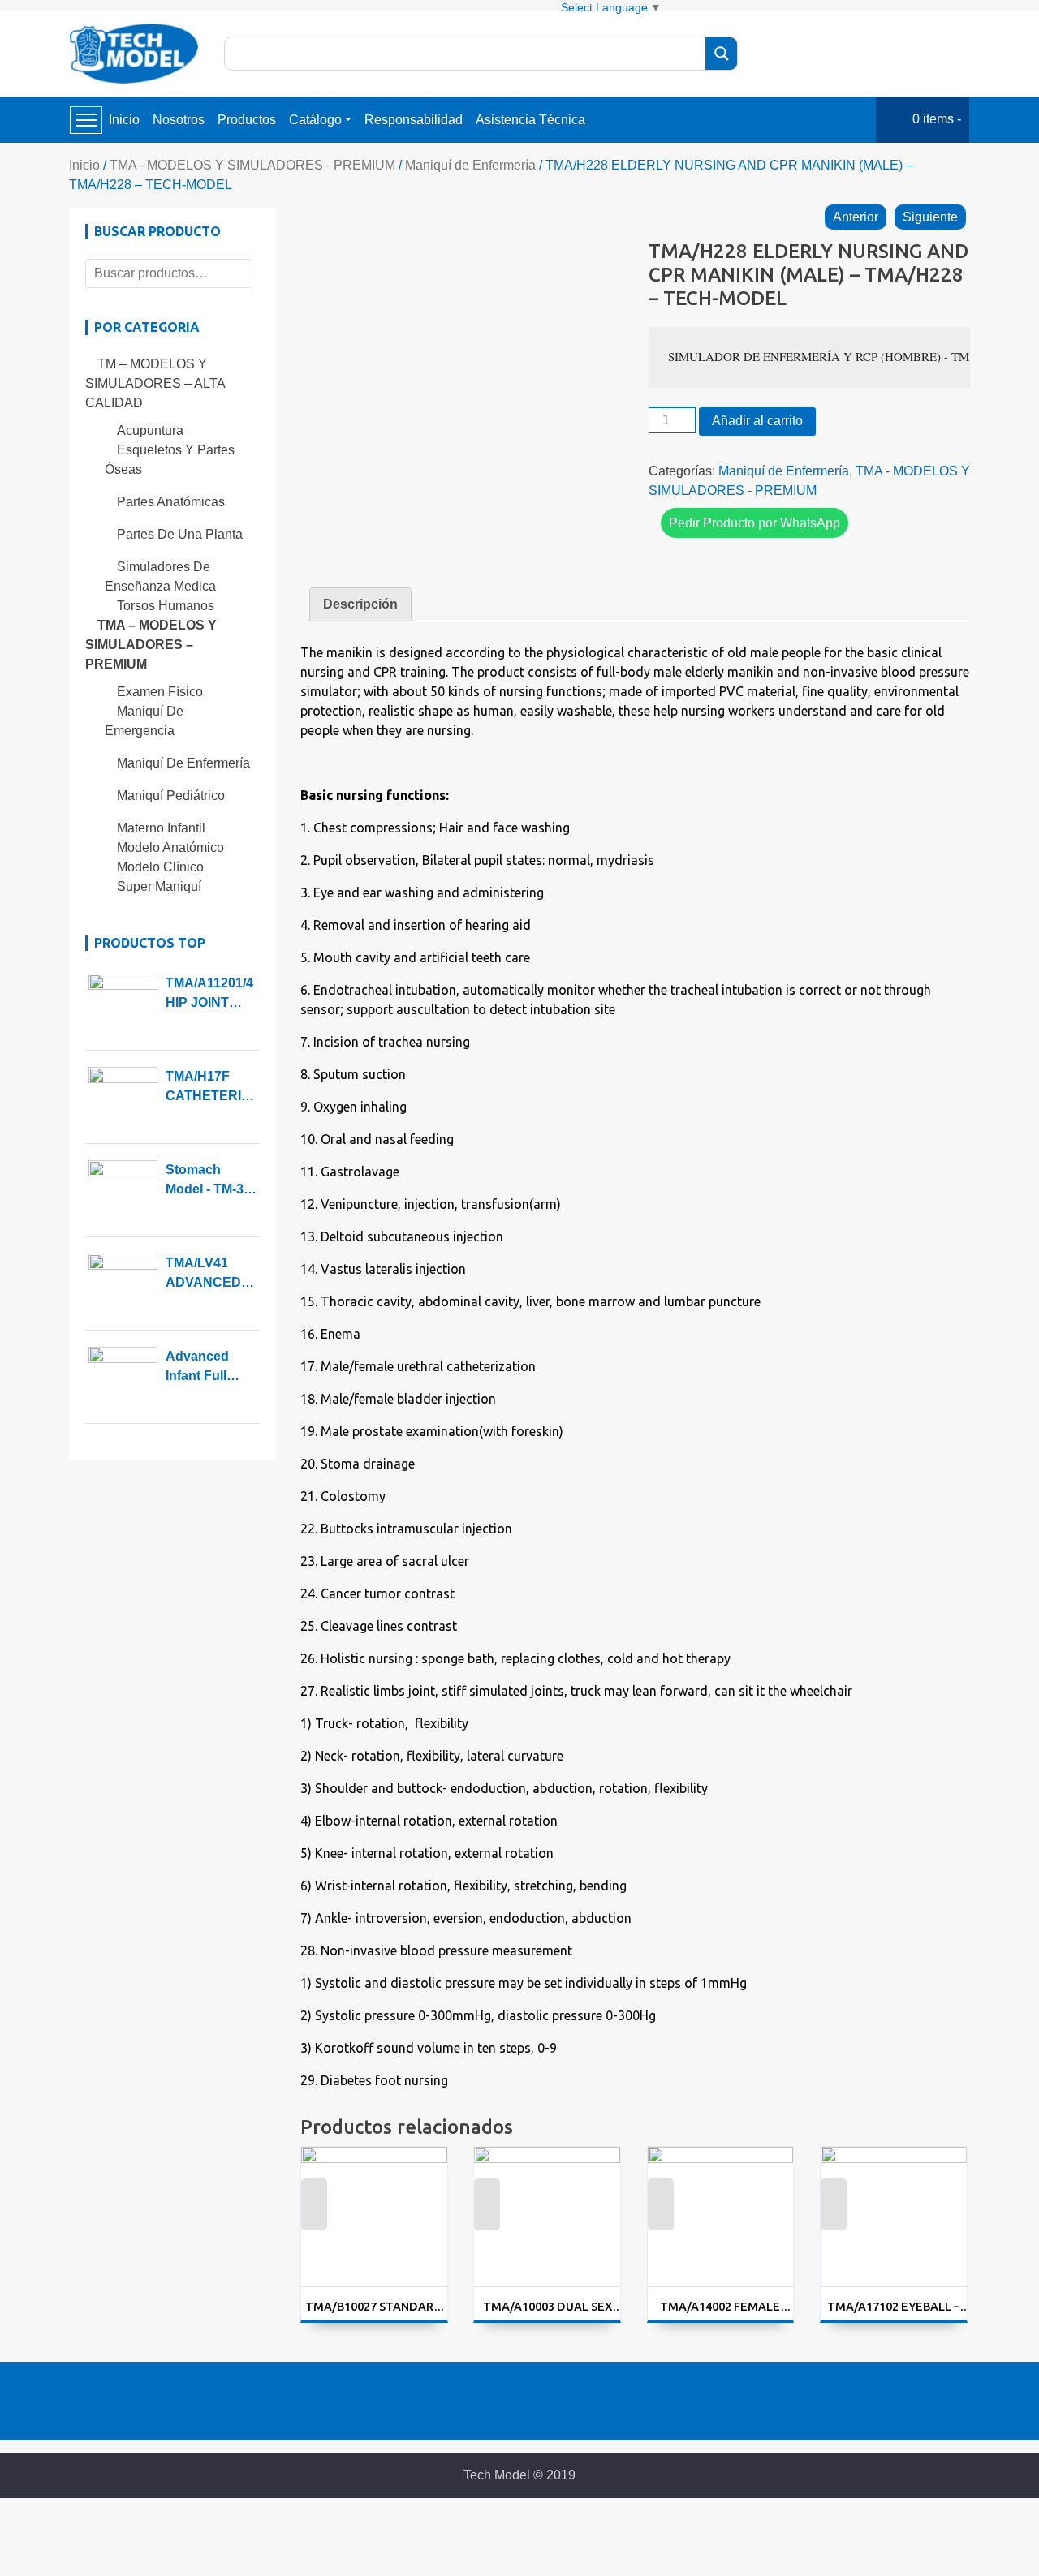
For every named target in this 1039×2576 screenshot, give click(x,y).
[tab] (360, 604)
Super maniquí (159, 886)
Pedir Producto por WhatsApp (754, 523)
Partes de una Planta (180, 534)
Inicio (124, 120)
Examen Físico (160, 692)
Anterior (856, 217)
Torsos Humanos (166, 606)
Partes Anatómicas (171, 502)
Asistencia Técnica (530, 120)
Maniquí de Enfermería (470, 165)
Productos (247, 120)
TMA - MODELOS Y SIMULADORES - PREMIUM (252, 165)
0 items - (937, 119)
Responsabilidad (414, 120)
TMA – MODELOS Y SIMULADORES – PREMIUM (151, 645)
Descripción (360, 604)
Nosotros (179, 120)
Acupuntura (150, 430)
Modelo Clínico (160, 867)
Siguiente (930, 217)
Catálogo (315, 120)
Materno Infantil (161, 828)
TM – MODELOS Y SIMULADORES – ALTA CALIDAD (155, 383)
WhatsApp (314, 2215)
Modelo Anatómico (170, 847)
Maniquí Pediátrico (171, 796)
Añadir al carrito (757, 421)
